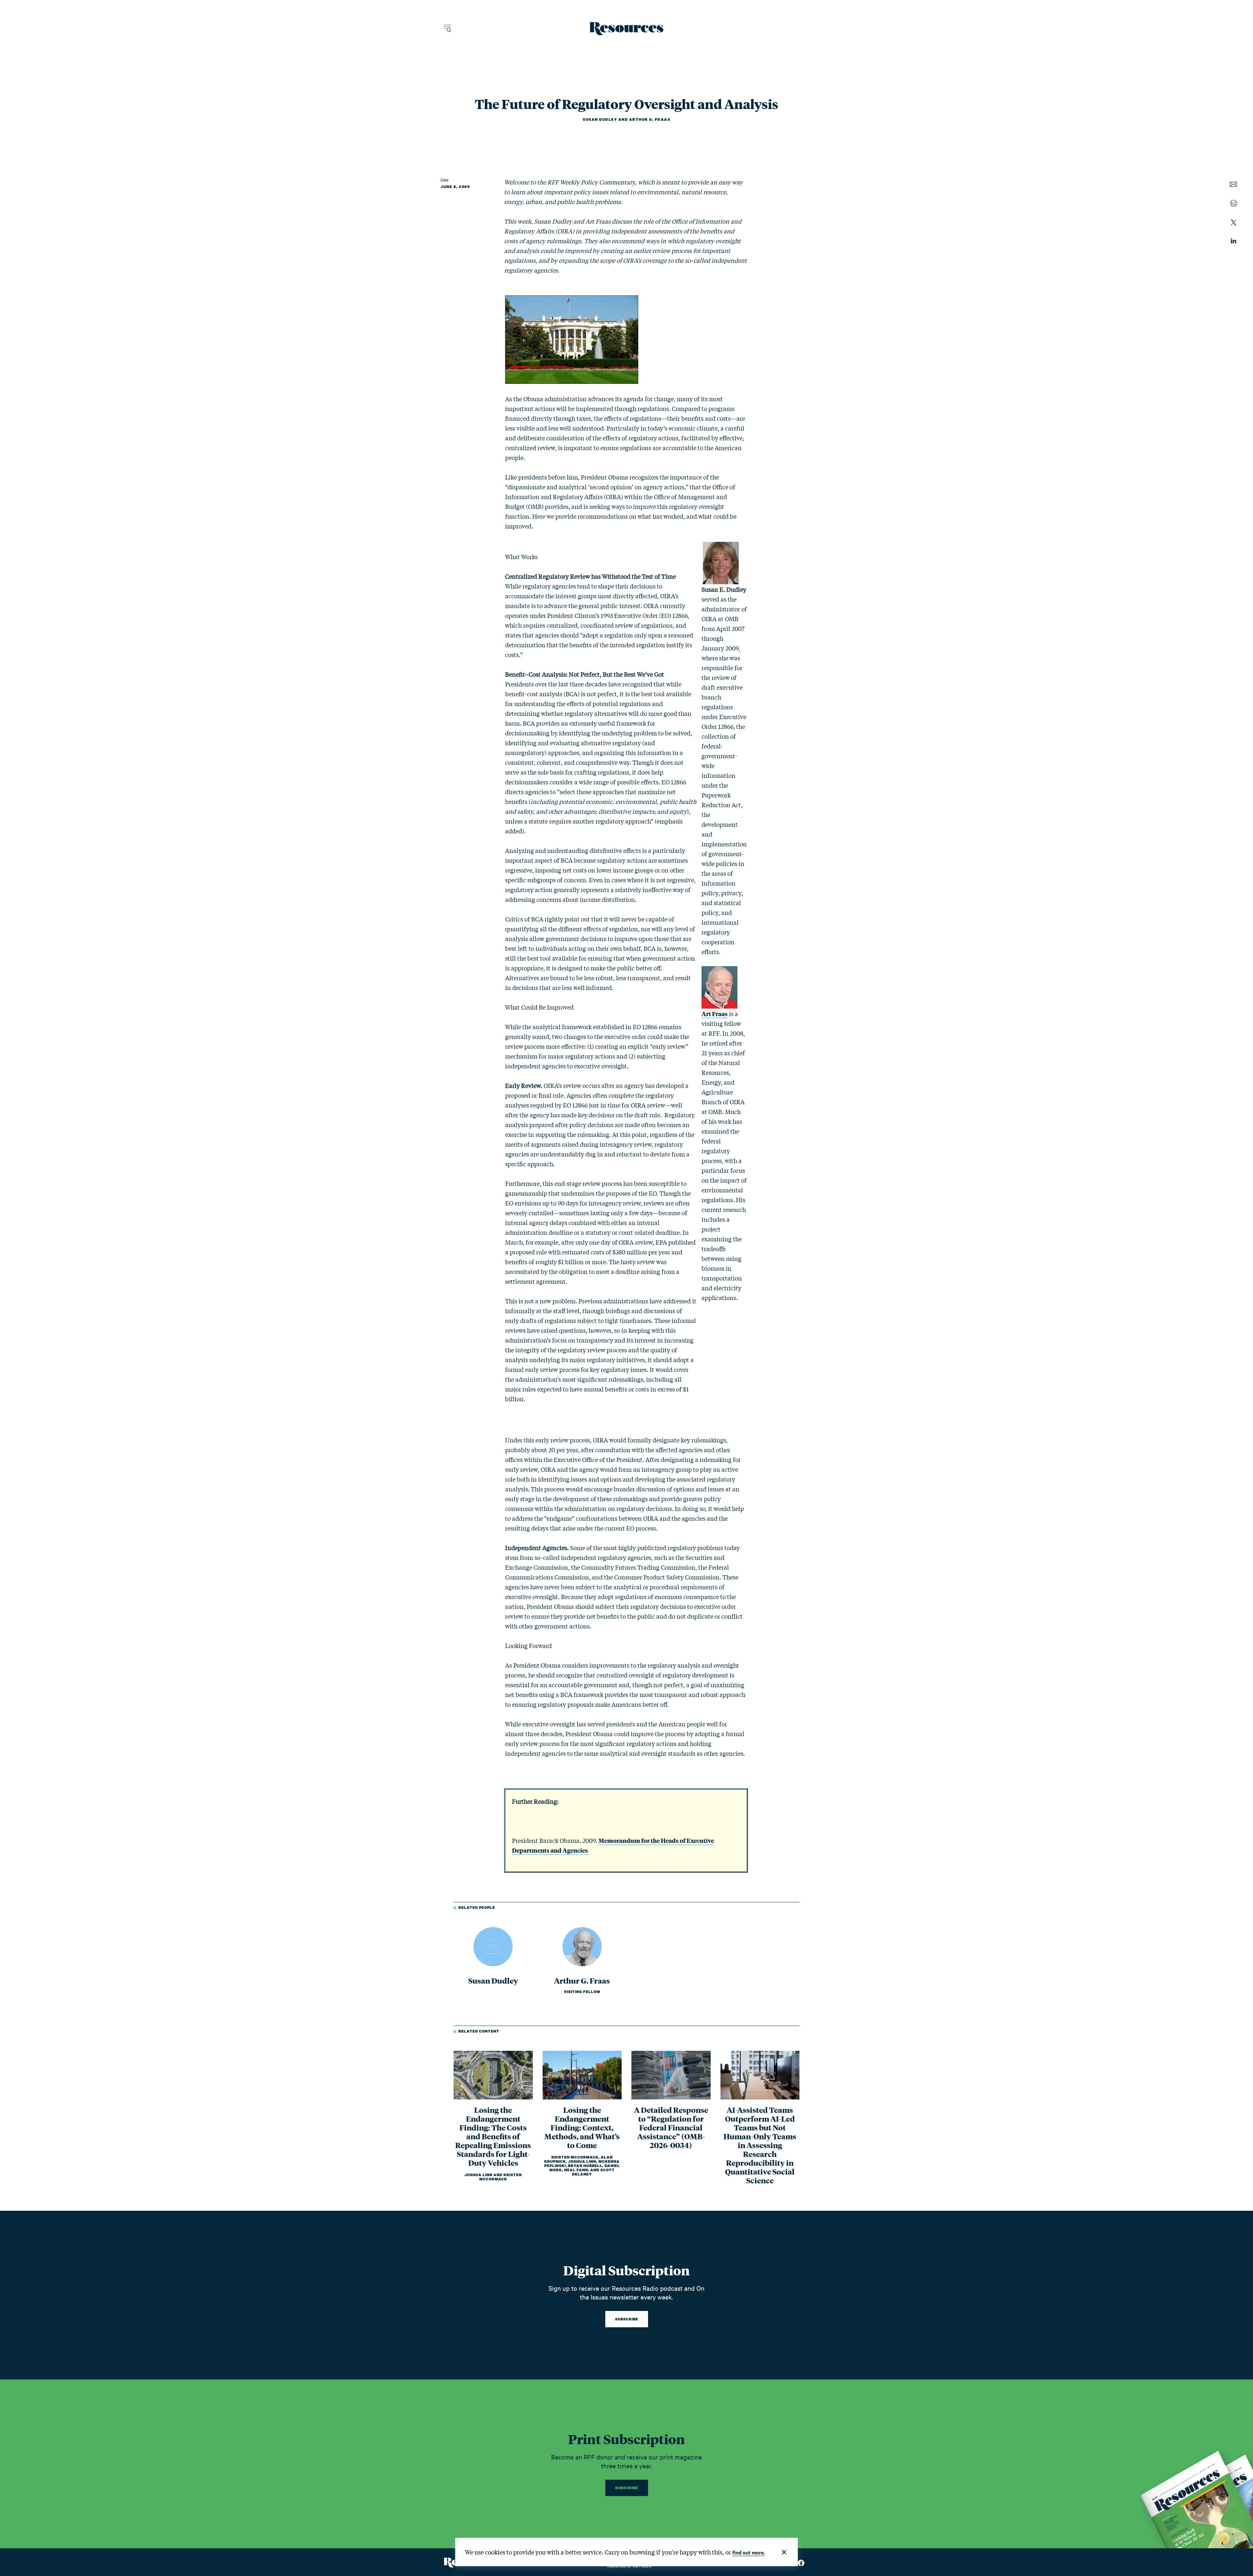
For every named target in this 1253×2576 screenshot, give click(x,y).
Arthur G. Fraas (650, 119)
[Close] (784, 2552)
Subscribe (627, 2319)
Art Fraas (715, 1013)
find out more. (749, 2552)
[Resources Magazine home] (627, 29)
